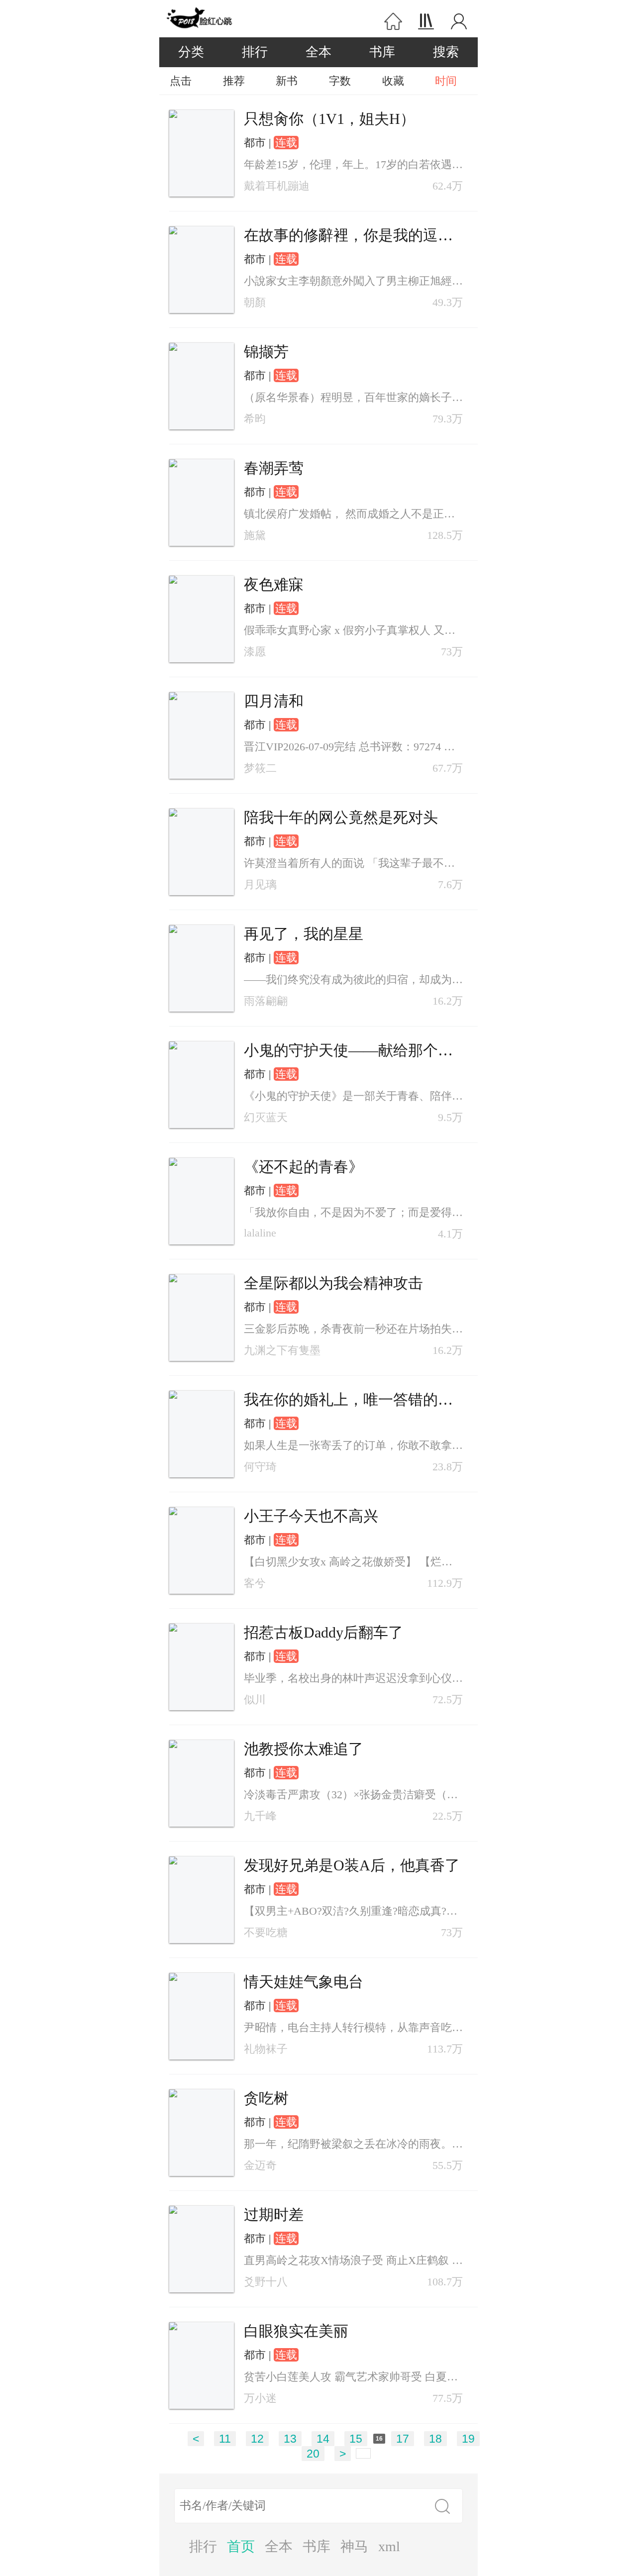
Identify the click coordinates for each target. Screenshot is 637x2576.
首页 (241, 2546)
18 (435, 2439)
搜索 (446, 52)
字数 (340, 81)
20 (313, 2454)
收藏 (393, 81)
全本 (318, 52)
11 (225, 2439)
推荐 (234, 81)
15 (356, 2439)
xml (389, 2546)
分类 (191, 52)
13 (290, 2439)
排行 (255, 52)
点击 (181, 81)
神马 (354, 2546)
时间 (446, 81)
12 (257, 2439)
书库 (382, 52)
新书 (287, 81)
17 (403, 2439)
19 (468, 2439)
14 (323, 2439)
